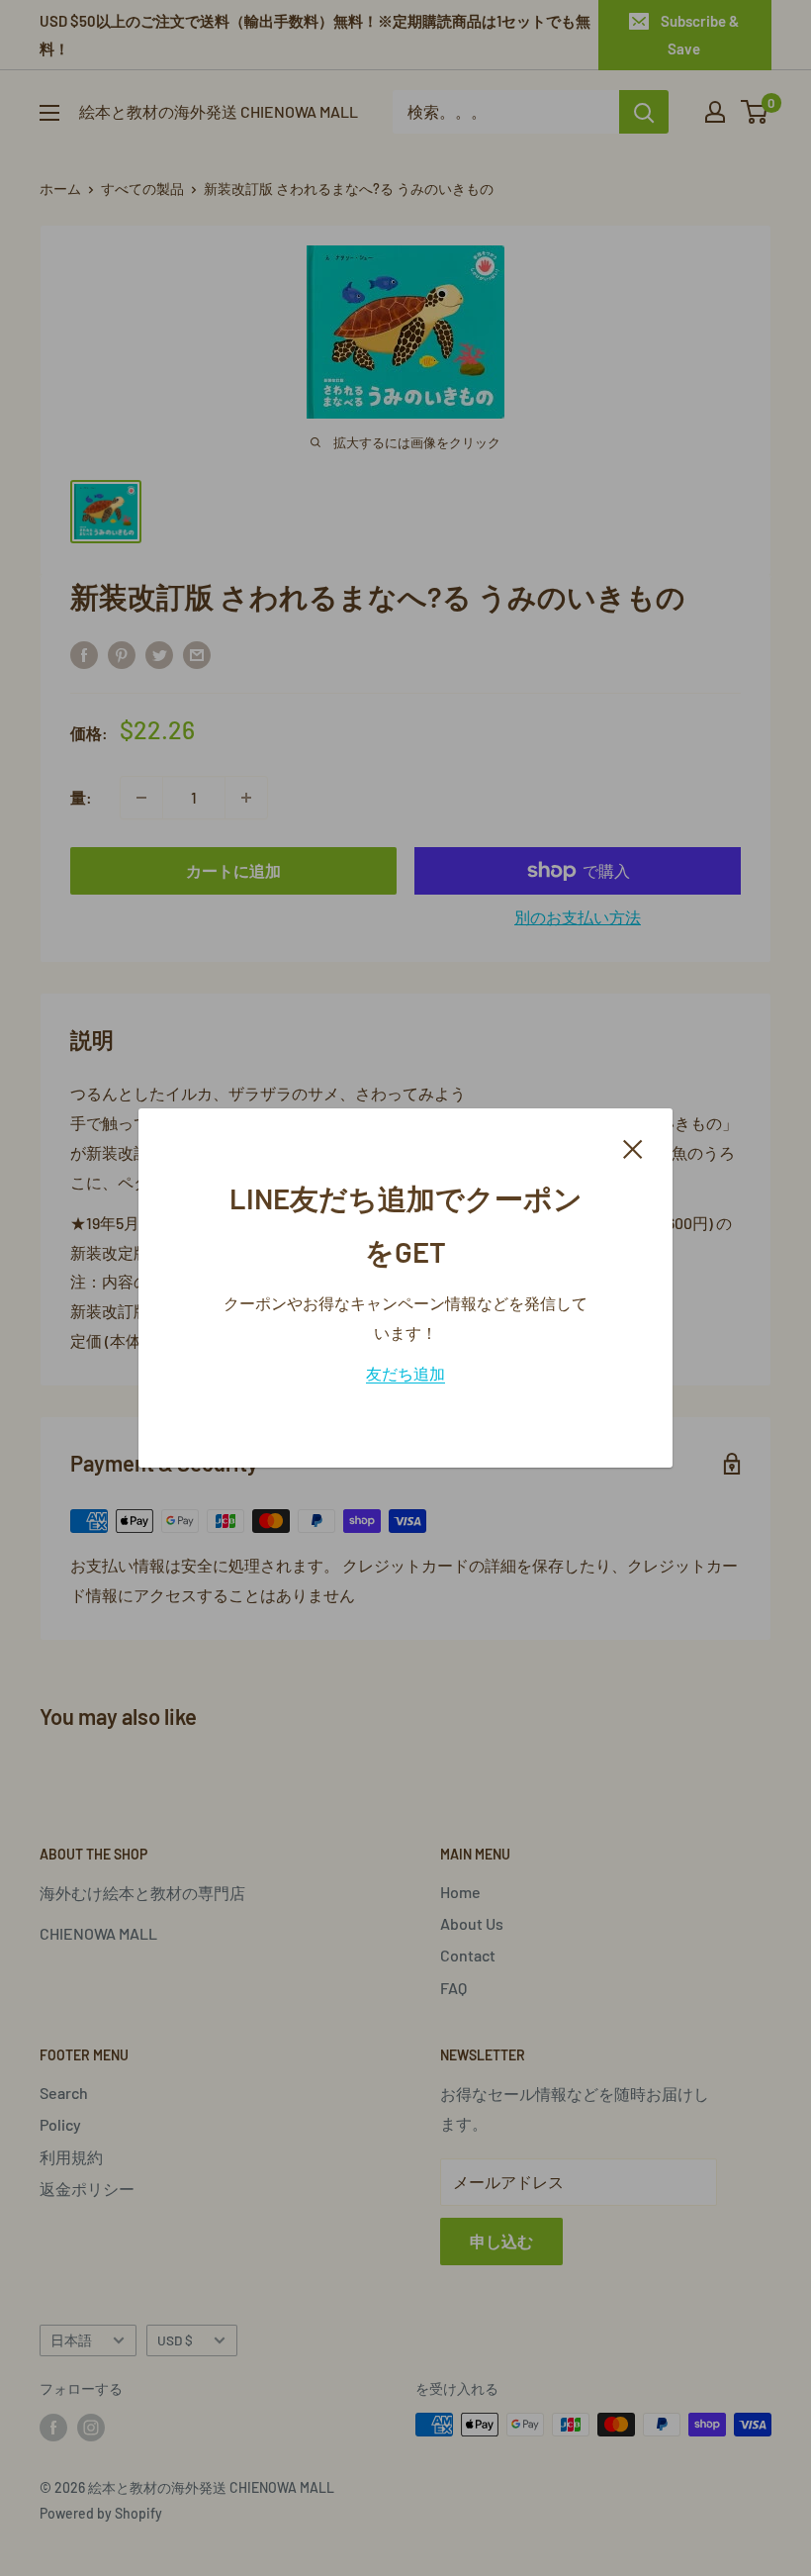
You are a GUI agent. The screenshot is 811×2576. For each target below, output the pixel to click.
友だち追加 (405, 1373)
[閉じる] (633, 1147)
